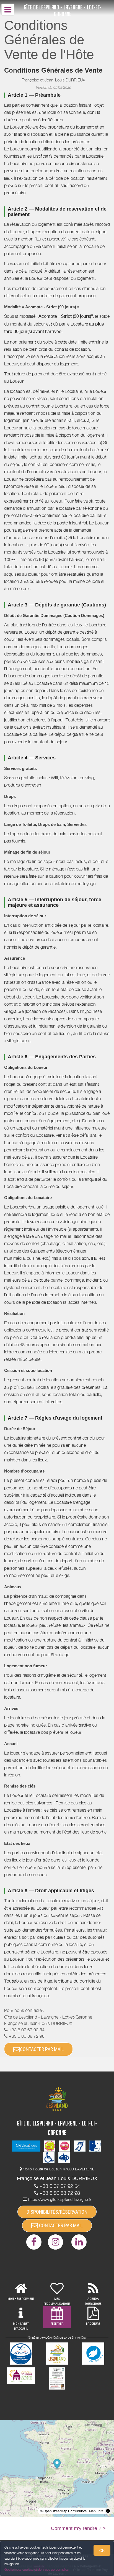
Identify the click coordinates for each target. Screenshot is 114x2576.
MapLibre (96, 2511)
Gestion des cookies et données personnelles (37, 2569)
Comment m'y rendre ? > (78, 2528)
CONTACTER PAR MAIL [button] (42, 2049)
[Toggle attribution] (108, 2511)
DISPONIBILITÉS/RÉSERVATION (57, 2212)
